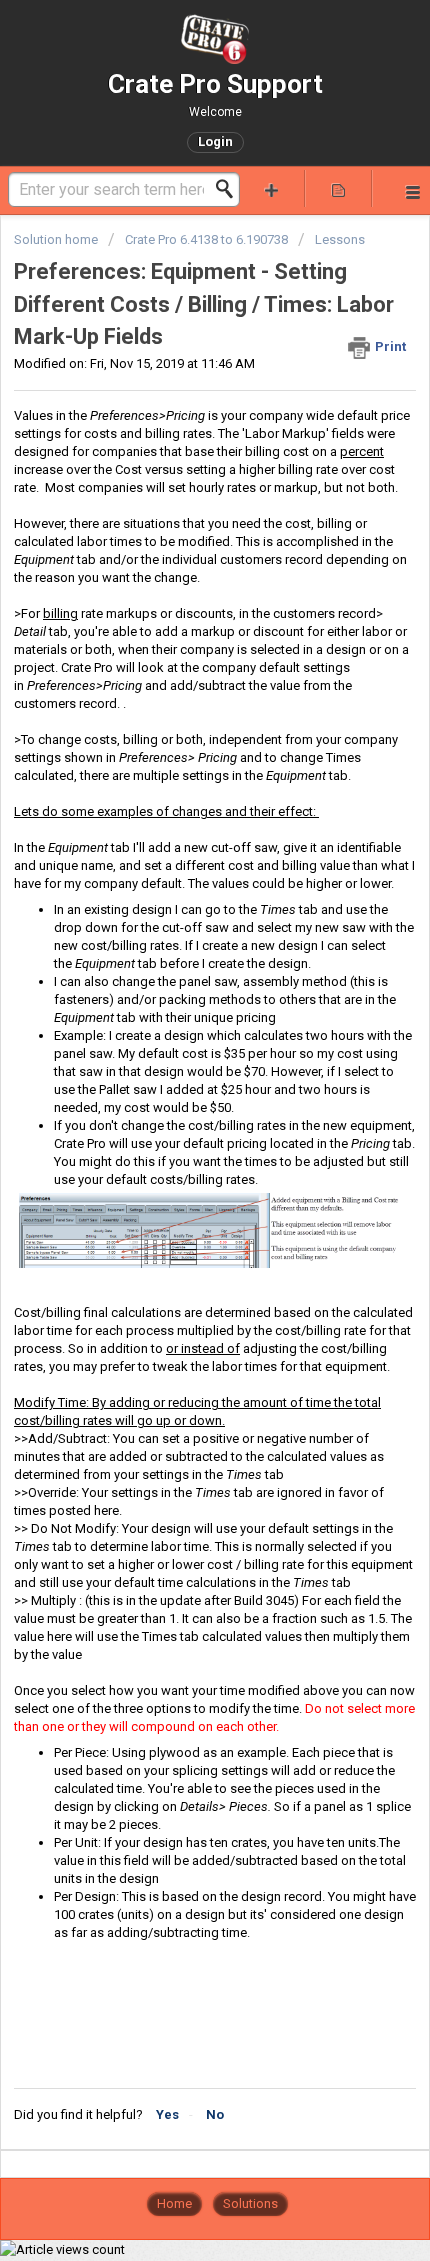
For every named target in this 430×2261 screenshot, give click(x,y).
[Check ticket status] (338, 188)
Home (174, 2203)
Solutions (250, 2203)
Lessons (340, 239)
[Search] (230, 189)
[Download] (178, 1141)
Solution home (57, 239)
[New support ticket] (271, 188)
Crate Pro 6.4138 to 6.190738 (206, 239)
